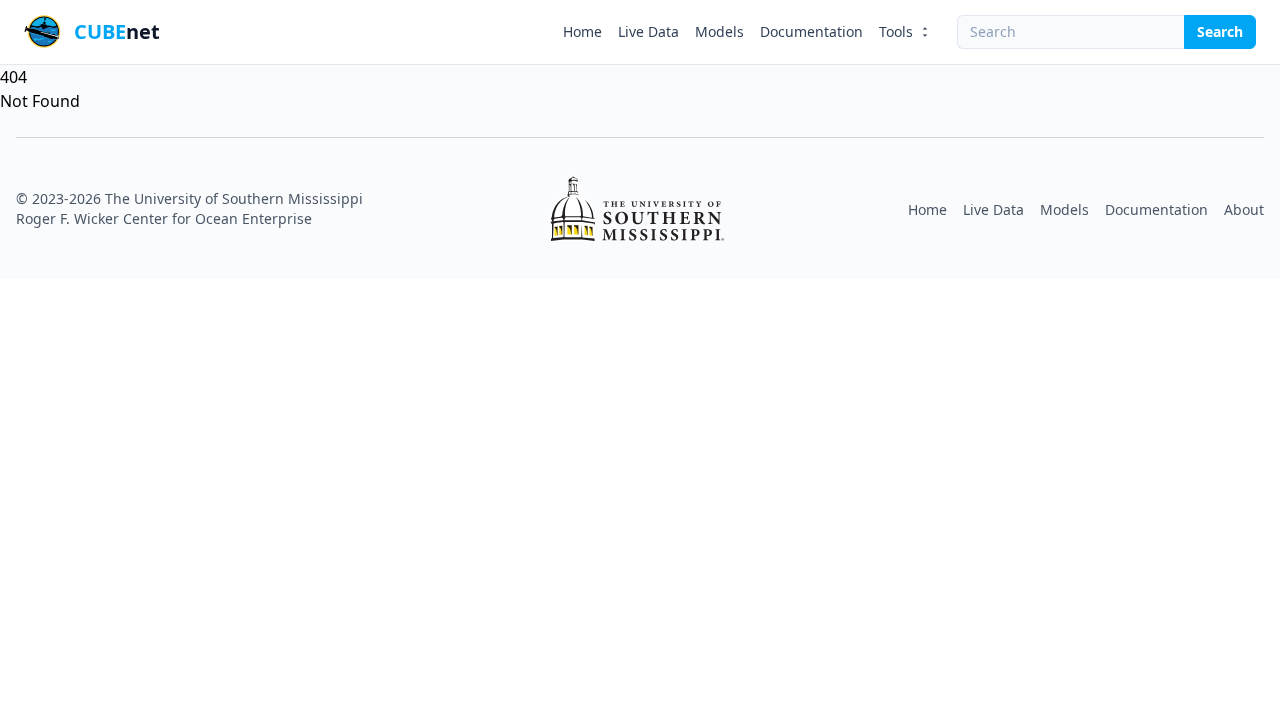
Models (719, 31)
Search (1220, 31)
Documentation (811, 31)
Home (582, 31)
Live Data (648, 31)
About (1244, 209)
